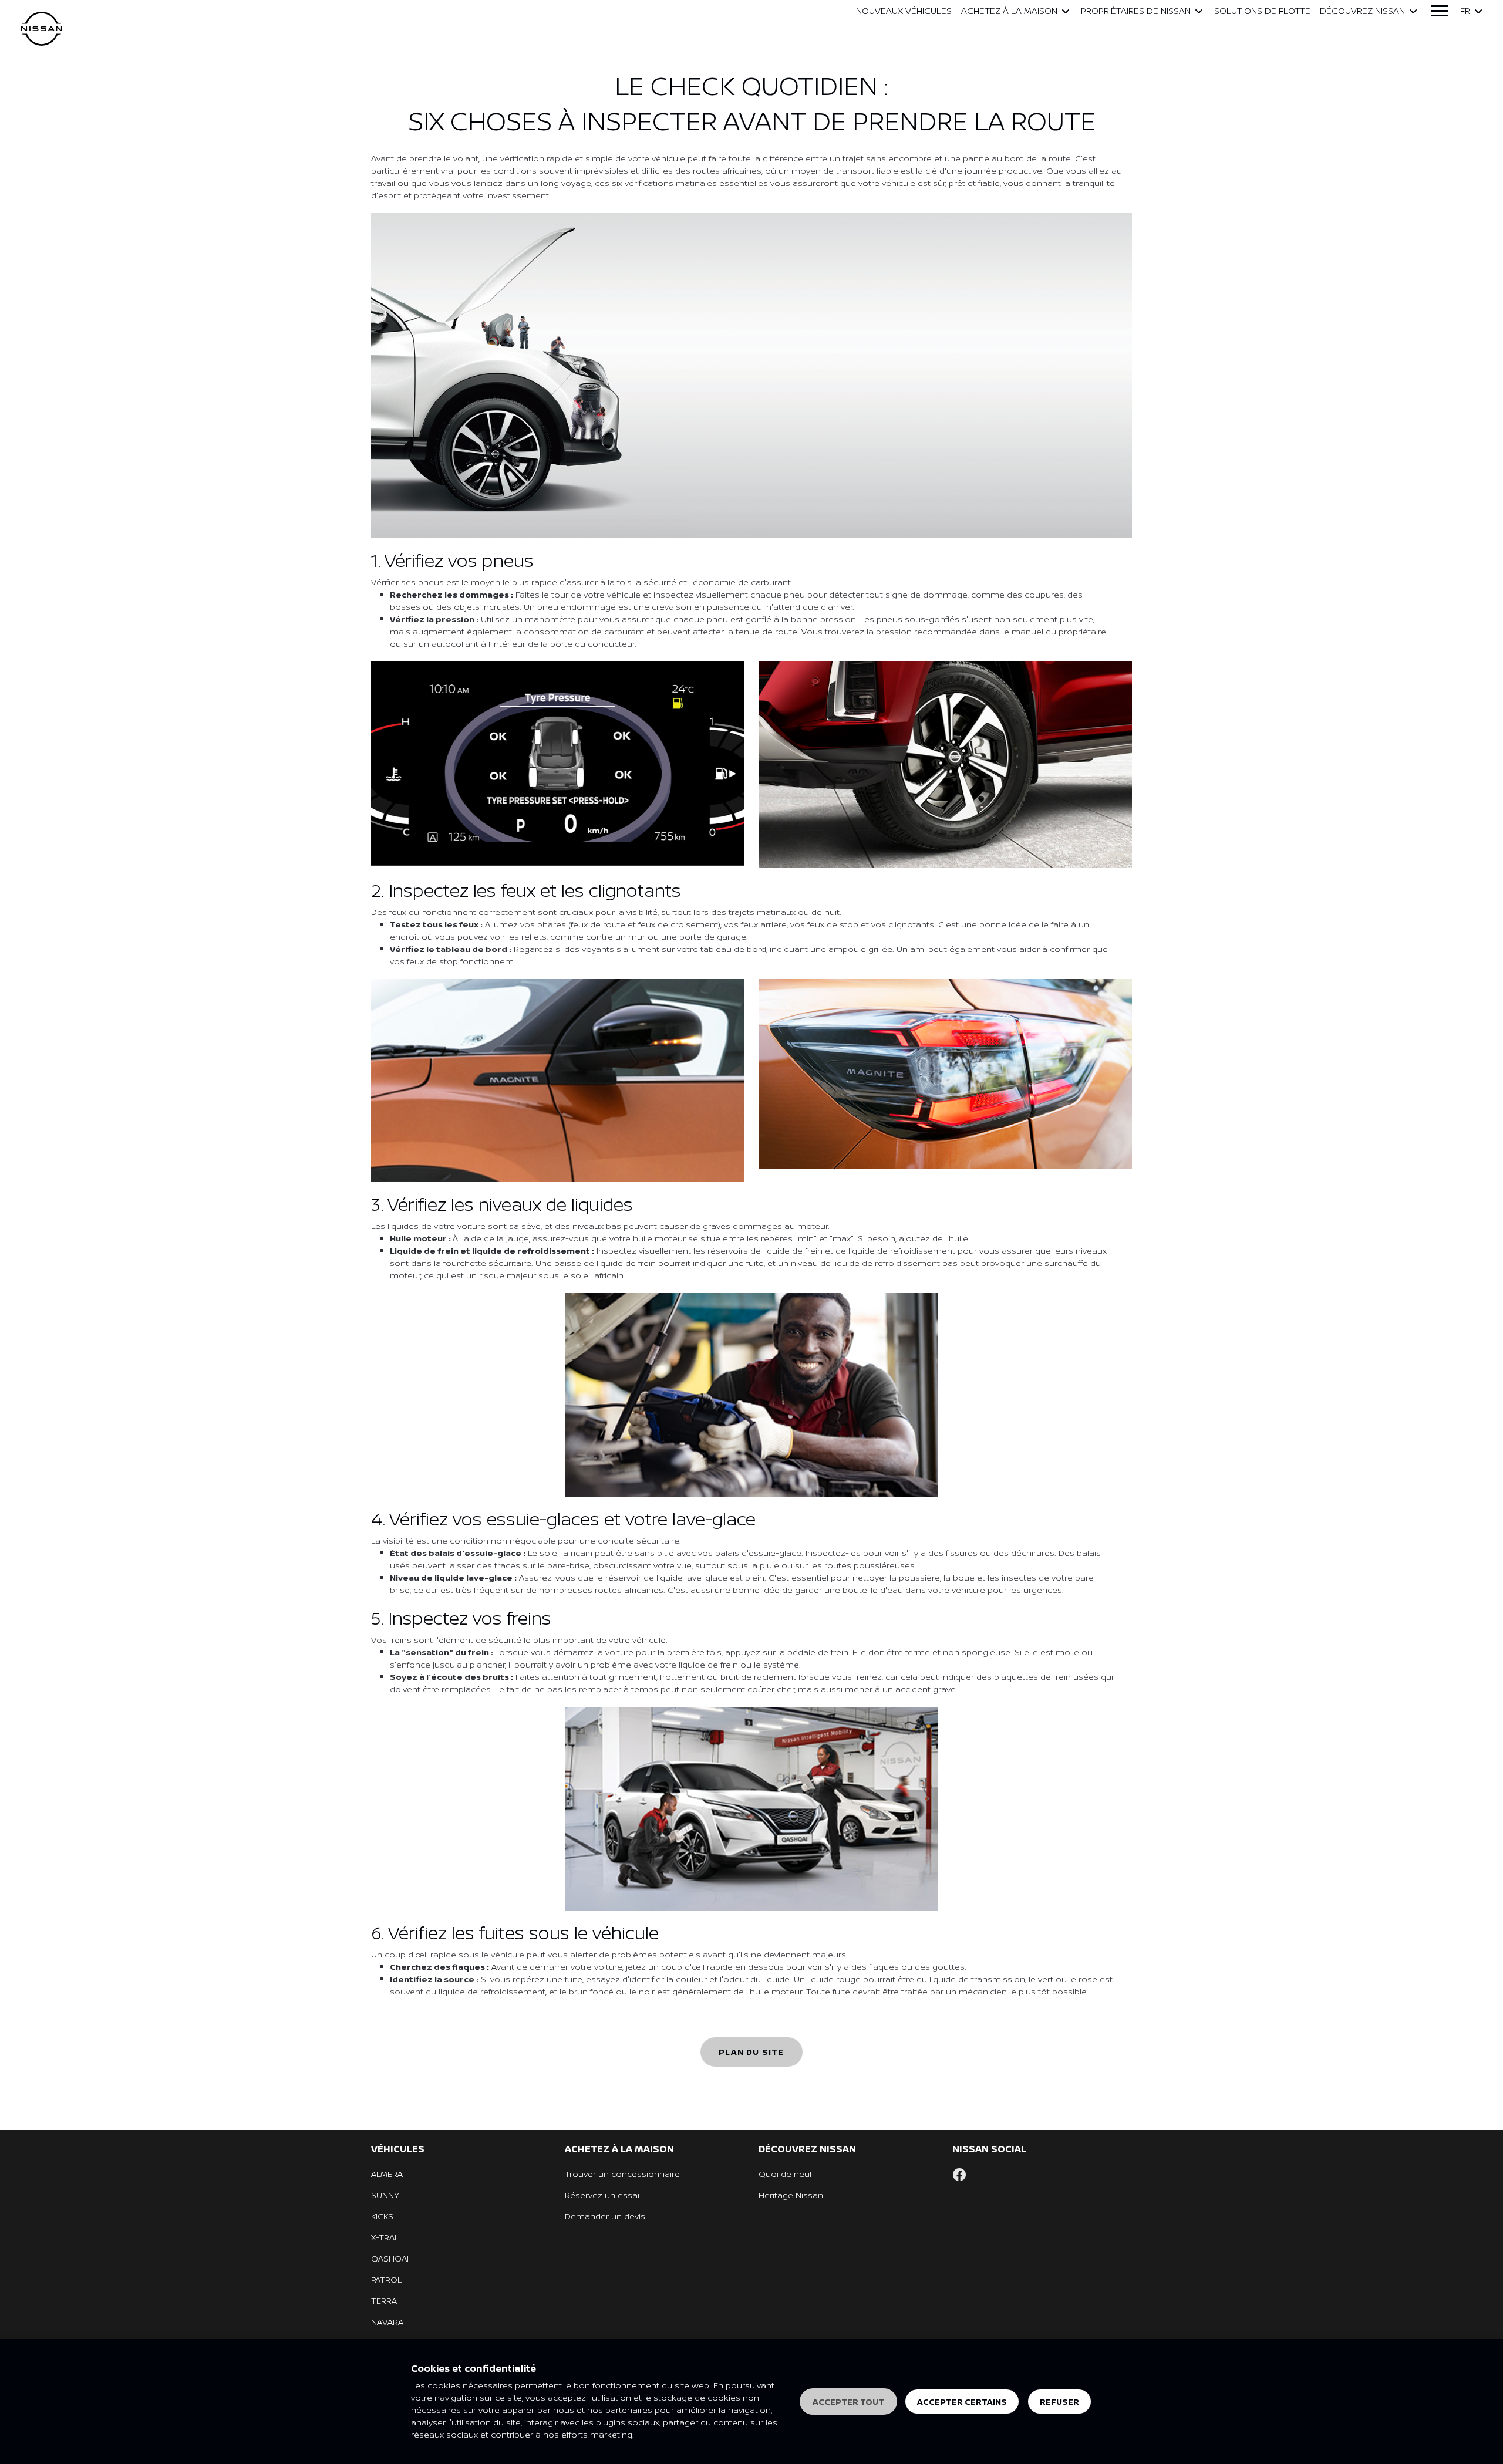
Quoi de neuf (785, 2174)
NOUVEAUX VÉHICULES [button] (904, 11)
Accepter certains (962, 2401)
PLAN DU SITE (751, 2052)
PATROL (386, 2279)
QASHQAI (390, 2258)
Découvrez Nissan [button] (1362, 11)
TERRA (384, 2301)
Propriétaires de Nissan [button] (1136, 11)
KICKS (382, 2216)
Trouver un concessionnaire (622, 2174)
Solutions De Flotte (1262, 11)
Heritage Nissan (791, 2195)
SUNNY (385, 2195)
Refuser (1059, 2401)
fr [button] (1465, 11)
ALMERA (387, 2174)
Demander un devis (605, 2216)
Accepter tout (848, 2401)
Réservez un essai (602, 2195)
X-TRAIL (386, 2237)
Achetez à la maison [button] (1009, 11)
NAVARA (387, 2322)
